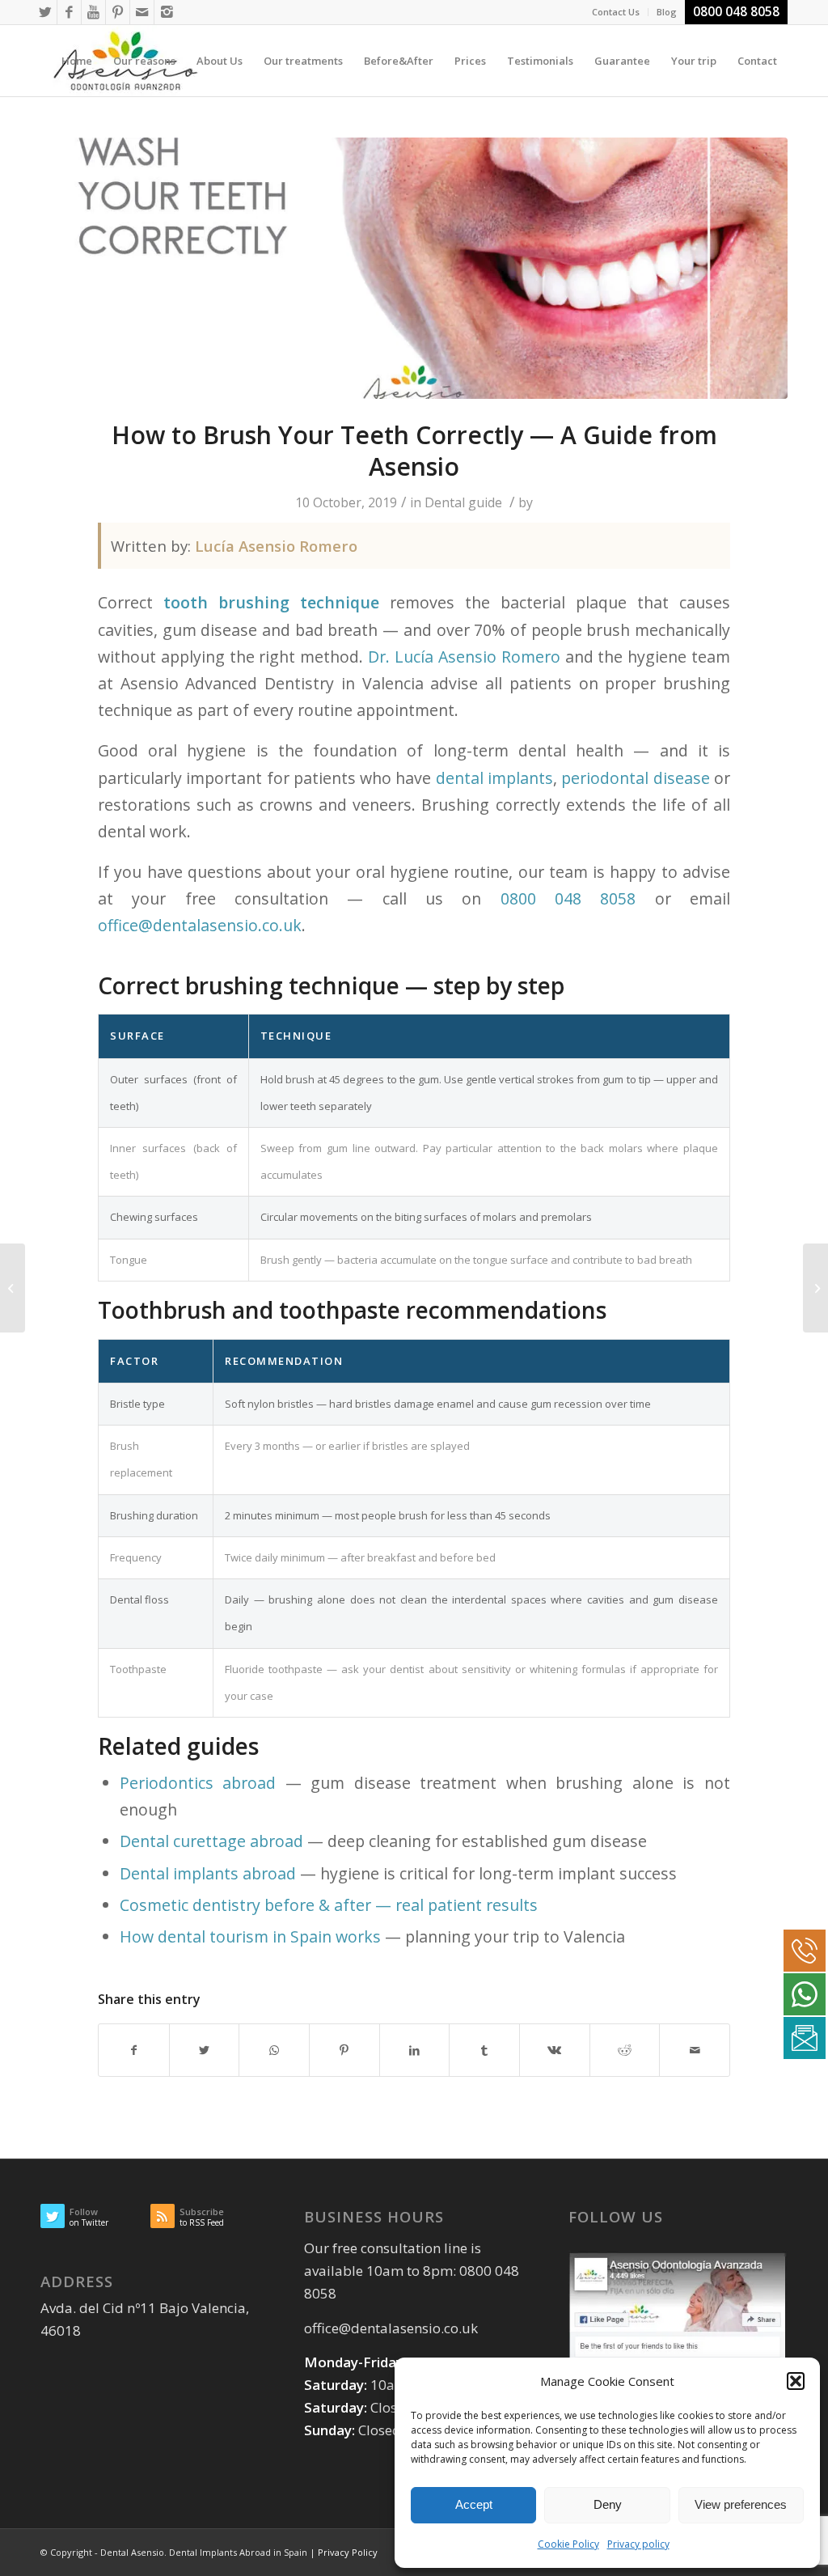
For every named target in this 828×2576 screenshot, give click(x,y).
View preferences (741, 2504)
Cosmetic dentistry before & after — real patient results (329, 1905)
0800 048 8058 (568, 898)
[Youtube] (93, 12)
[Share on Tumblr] (484, 2050)
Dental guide (463, 502)
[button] (796, 2381)
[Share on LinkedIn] (415, 2050)
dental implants (494, 778)
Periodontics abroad (198, 1783)
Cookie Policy (568, 2544)
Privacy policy (638, 2544)
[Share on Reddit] (625, 2050)
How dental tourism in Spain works (250, 1936)
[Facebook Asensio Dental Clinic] (678, 2311)
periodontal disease (635, 778)
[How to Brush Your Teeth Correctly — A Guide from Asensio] (414, 268)
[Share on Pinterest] (344, 2050)
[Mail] (142, 12)
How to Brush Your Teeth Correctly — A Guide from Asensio (414, 451)
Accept (474, 2504)
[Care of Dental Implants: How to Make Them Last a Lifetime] (815, 1288)
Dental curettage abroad (211, 1841)
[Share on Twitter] (205, 2050)
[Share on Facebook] (134, 2050)
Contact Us (616, 12)
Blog (667, 12)
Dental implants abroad (208, 1873)
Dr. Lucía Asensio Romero (464, 657)
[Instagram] (167, 12)
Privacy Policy (348, 2552)
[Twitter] (45, 12)
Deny (608, 2504)
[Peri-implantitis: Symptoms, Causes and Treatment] (13, 1288)
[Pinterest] (118, 12)
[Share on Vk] (555, 2050)
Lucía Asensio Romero (276, 546)
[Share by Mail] (695, 2050)
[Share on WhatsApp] (274, 2050)
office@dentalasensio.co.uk (200, 925)
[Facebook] (69, 12)
